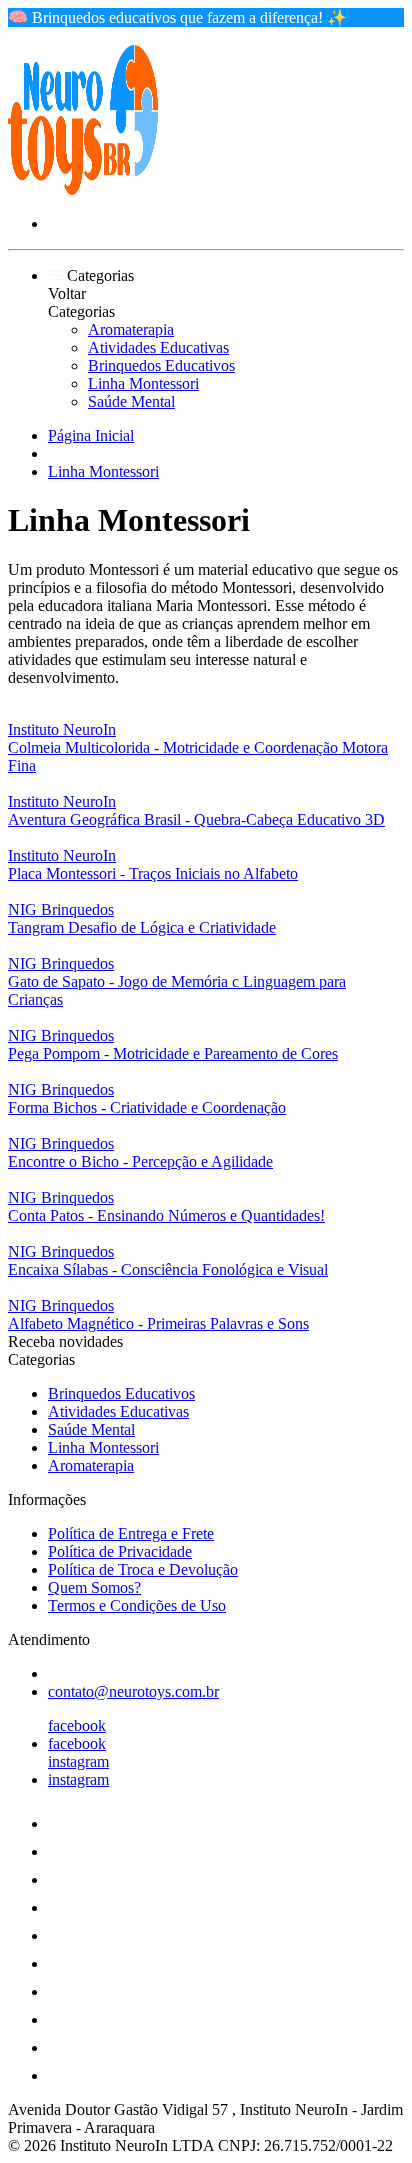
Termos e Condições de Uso (137, 1605)
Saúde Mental (131, 401)
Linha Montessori (143, 383)
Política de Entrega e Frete (131, 1533)
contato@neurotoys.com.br (133, 1691)
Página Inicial (91, 435)
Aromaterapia (131, 329)
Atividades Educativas (158, 347)
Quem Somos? (94, 1587)
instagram (78, 1761)
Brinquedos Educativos (161, 365)
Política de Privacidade (120, 1551)
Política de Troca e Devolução (143, 1569)
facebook (77, 1725)
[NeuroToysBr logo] (83, 189)
